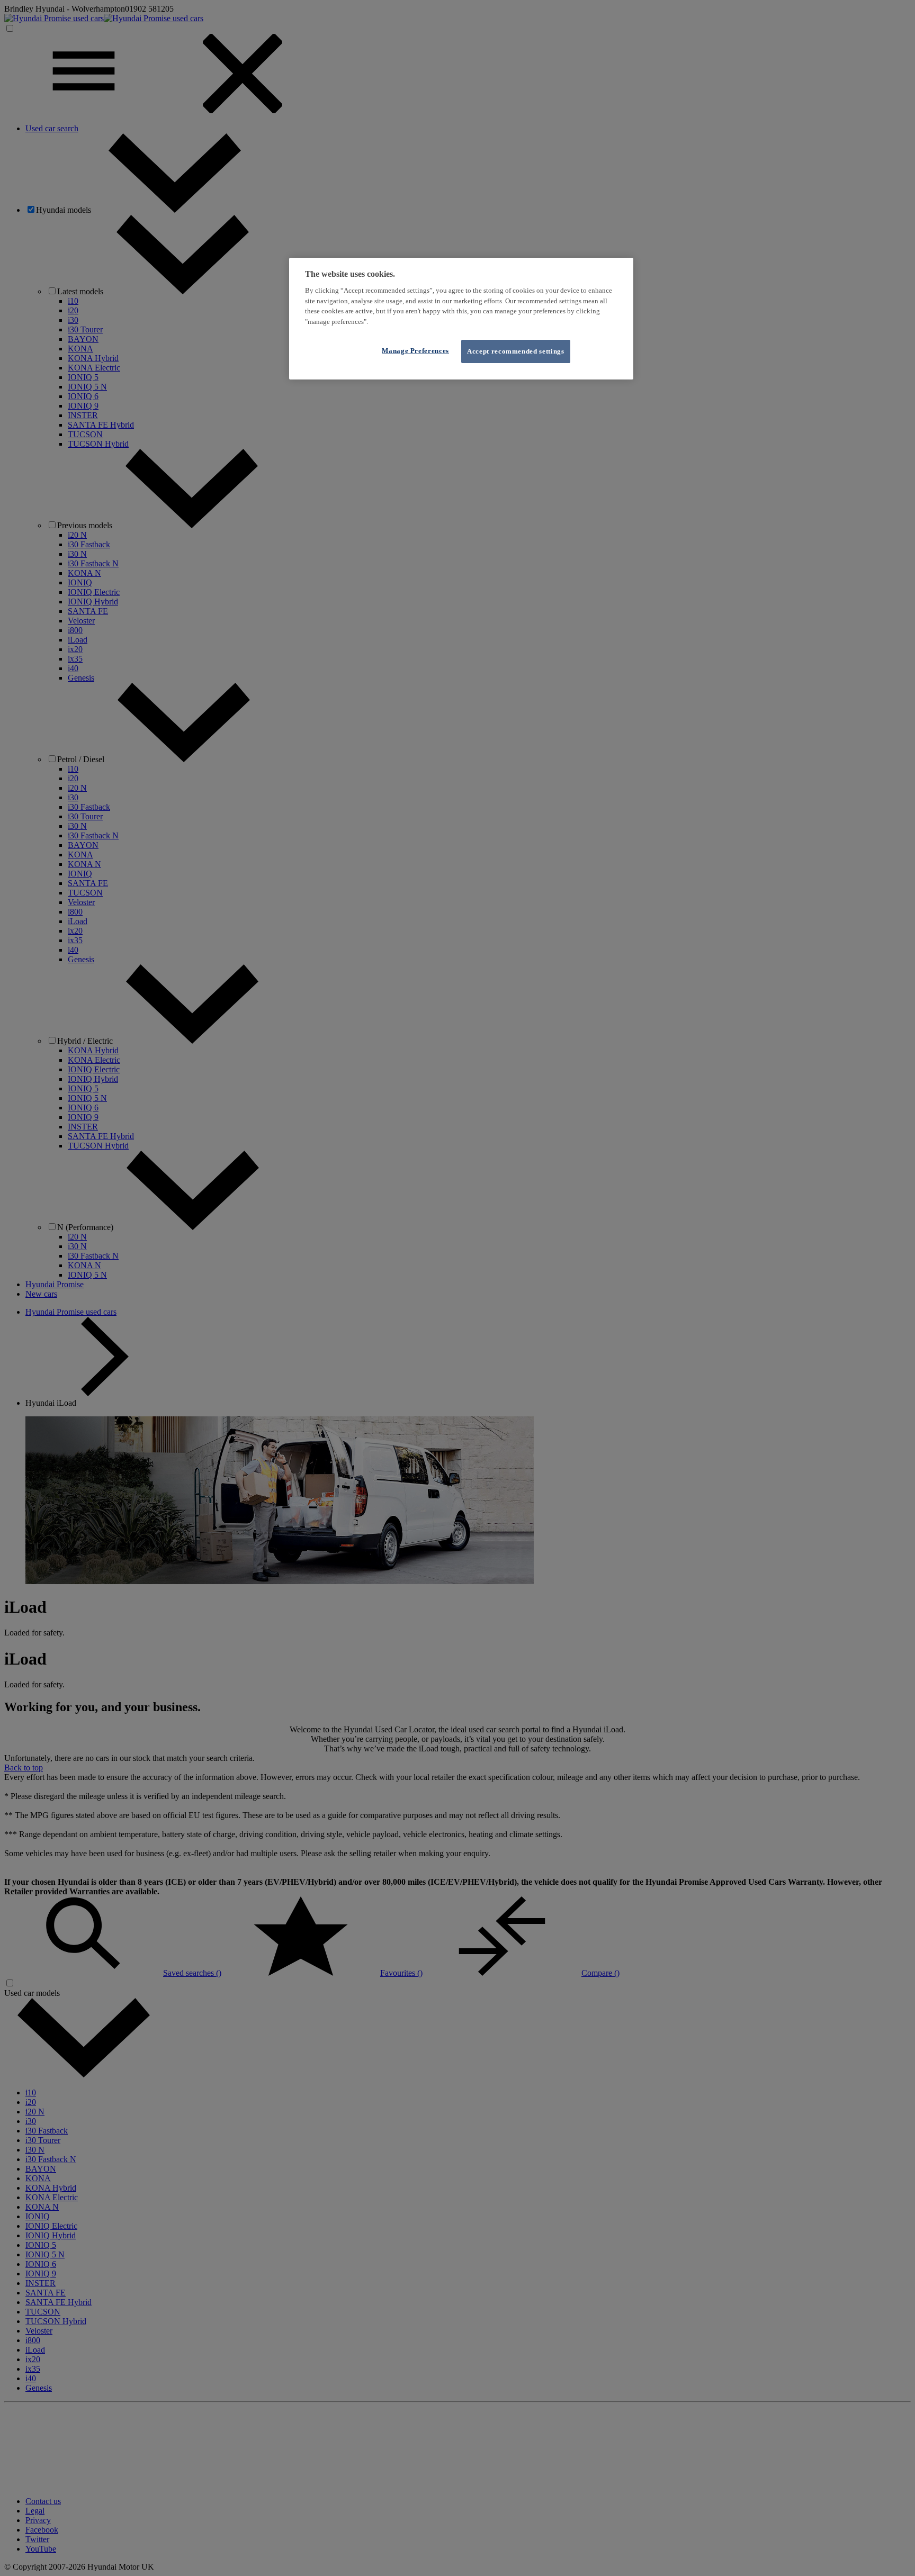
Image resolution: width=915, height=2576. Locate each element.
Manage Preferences (415, 351)
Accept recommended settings (516, 351)
